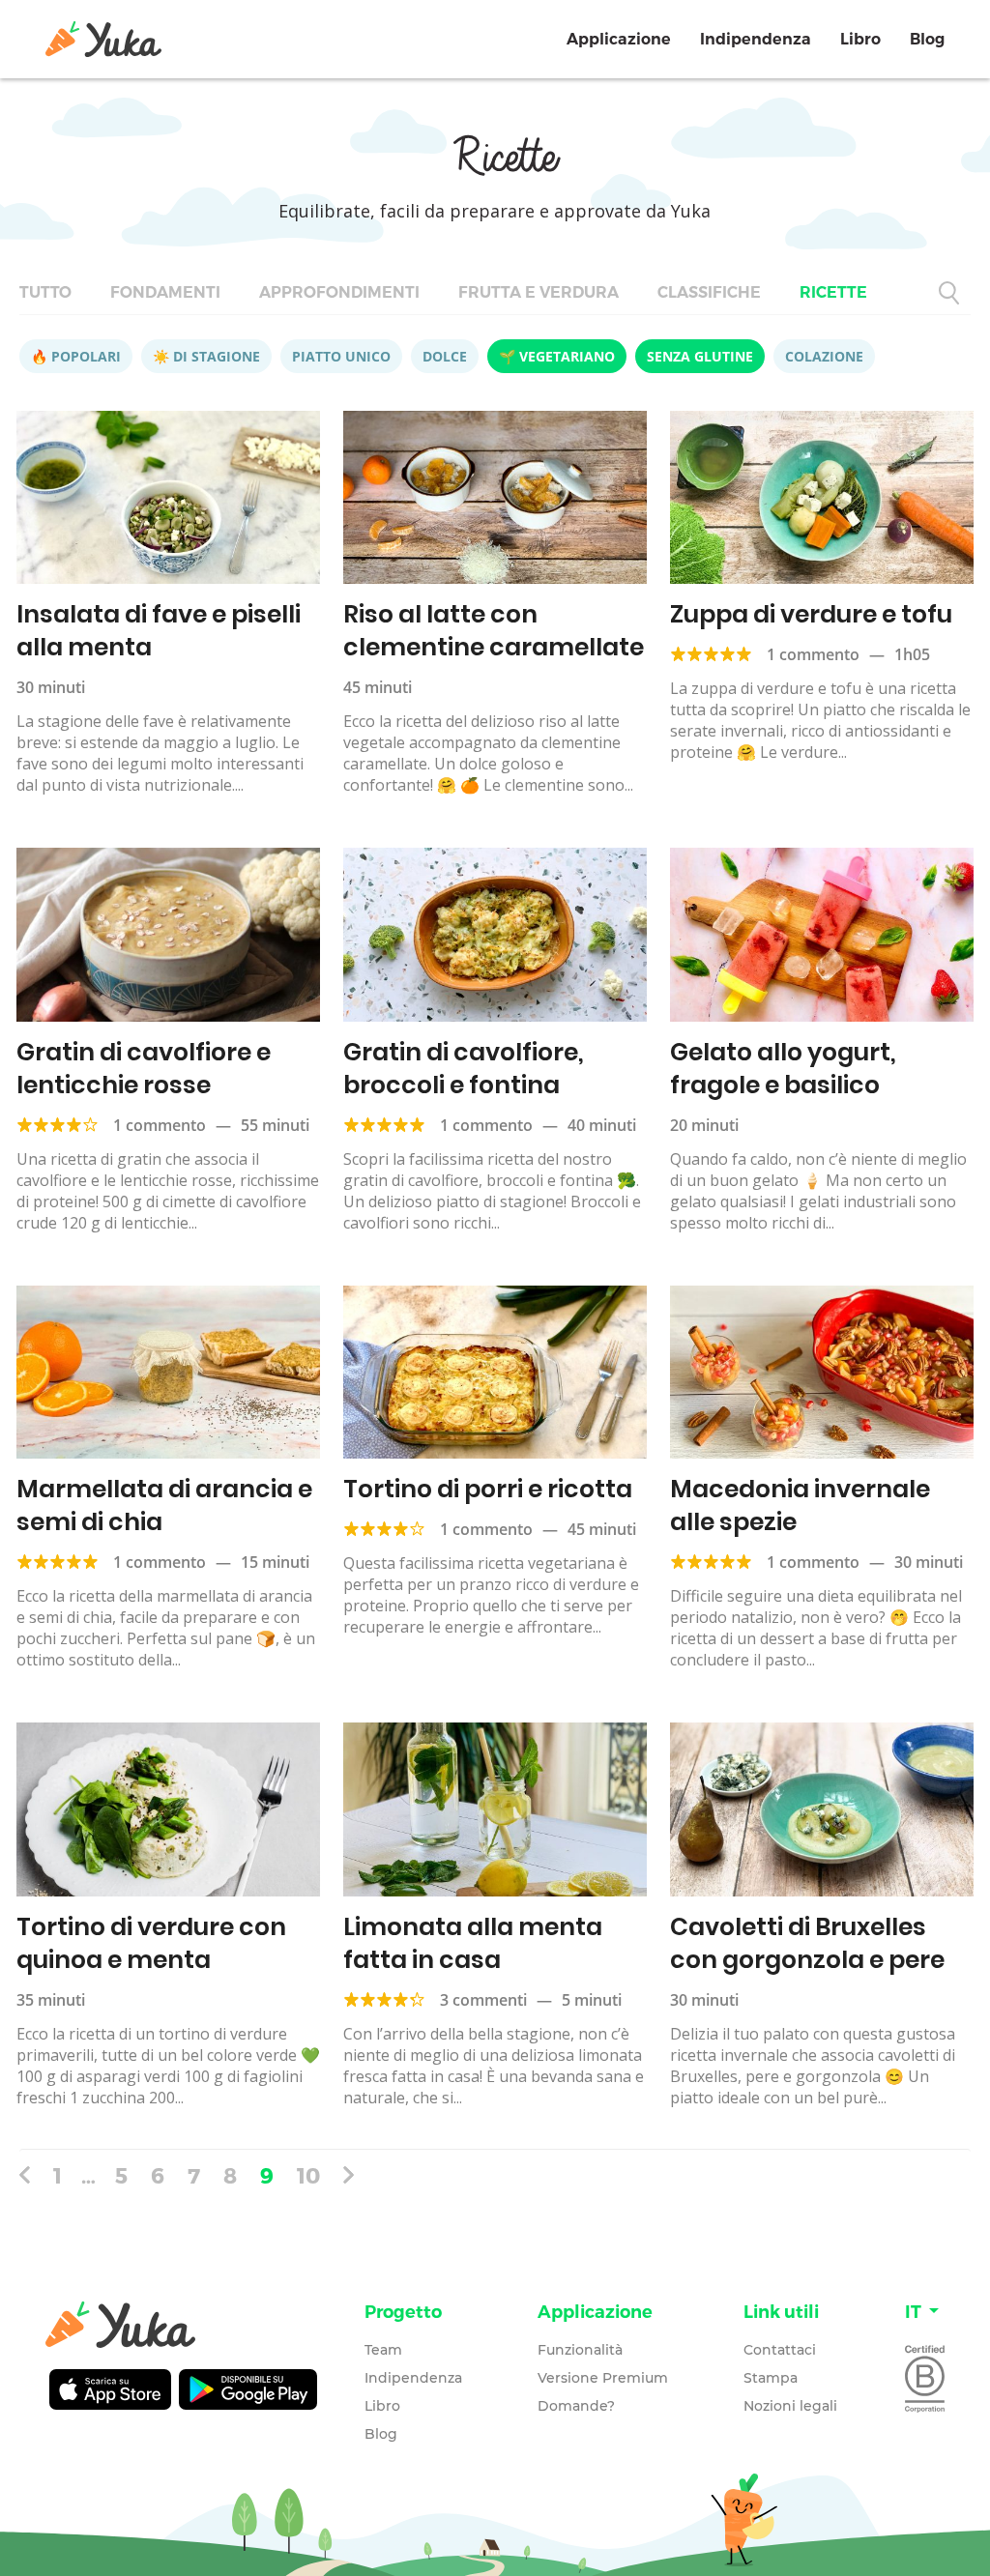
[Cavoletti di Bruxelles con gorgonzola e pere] (822, 1809)
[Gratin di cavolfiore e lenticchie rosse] (168, 934)
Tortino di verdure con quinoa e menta (151, 1943)
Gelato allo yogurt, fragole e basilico (783, 1069)
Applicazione (619, 39)
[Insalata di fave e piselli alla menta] (168, 497)
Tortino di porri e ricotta (488, 1489)
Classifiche (709, 292)
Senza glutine (700, 356)
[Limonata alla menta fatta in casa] (495, 1809)
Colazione (824, 356)
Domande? (576, 2406)
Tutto (45, 292)
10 (308, 2175)
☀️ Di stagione (206, 356)
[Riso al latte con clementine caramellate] (495, 497)
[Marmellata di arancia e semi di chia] (168, 1372)
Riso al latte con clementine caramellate (494, 631)
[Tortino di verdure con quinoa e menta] (168, 1809)
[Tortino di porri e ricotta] (495, 1372)
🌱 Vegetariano (557, 356)
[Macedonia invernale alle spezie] (822, 1372)
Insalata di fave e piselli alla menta (159, 631)
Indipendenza (756, 39)
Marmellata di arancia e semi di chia (164, 1505)
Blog (927, 39)
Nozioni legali (790, 2406)
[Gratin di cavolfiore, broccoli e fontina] (495, 934)
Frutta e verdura (539, 292)
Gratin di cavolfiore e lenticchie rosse (144, 1069)
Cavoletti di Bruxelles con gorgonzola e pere (807, 1943)
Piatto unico (341, 356)
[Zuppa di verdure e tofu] (822, 497)
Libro (860, 39)
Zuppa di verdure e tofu (811, 614)
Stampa (771, 2378)
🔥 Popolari (76, 356)
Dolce (445, 356)
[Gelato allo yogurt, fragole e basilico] (822, 934)
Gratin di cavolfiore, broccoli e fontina (464, 1069)
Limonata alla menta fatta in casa (473, 1943)
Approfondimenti (339, 292)
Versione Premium (603, 2378)
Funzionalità (580, 2350)
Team (383, 2350)
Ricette (833, 292)
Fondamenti (165, 292)
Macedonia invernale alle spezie (800, 1505)
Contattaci (780, 2350)
